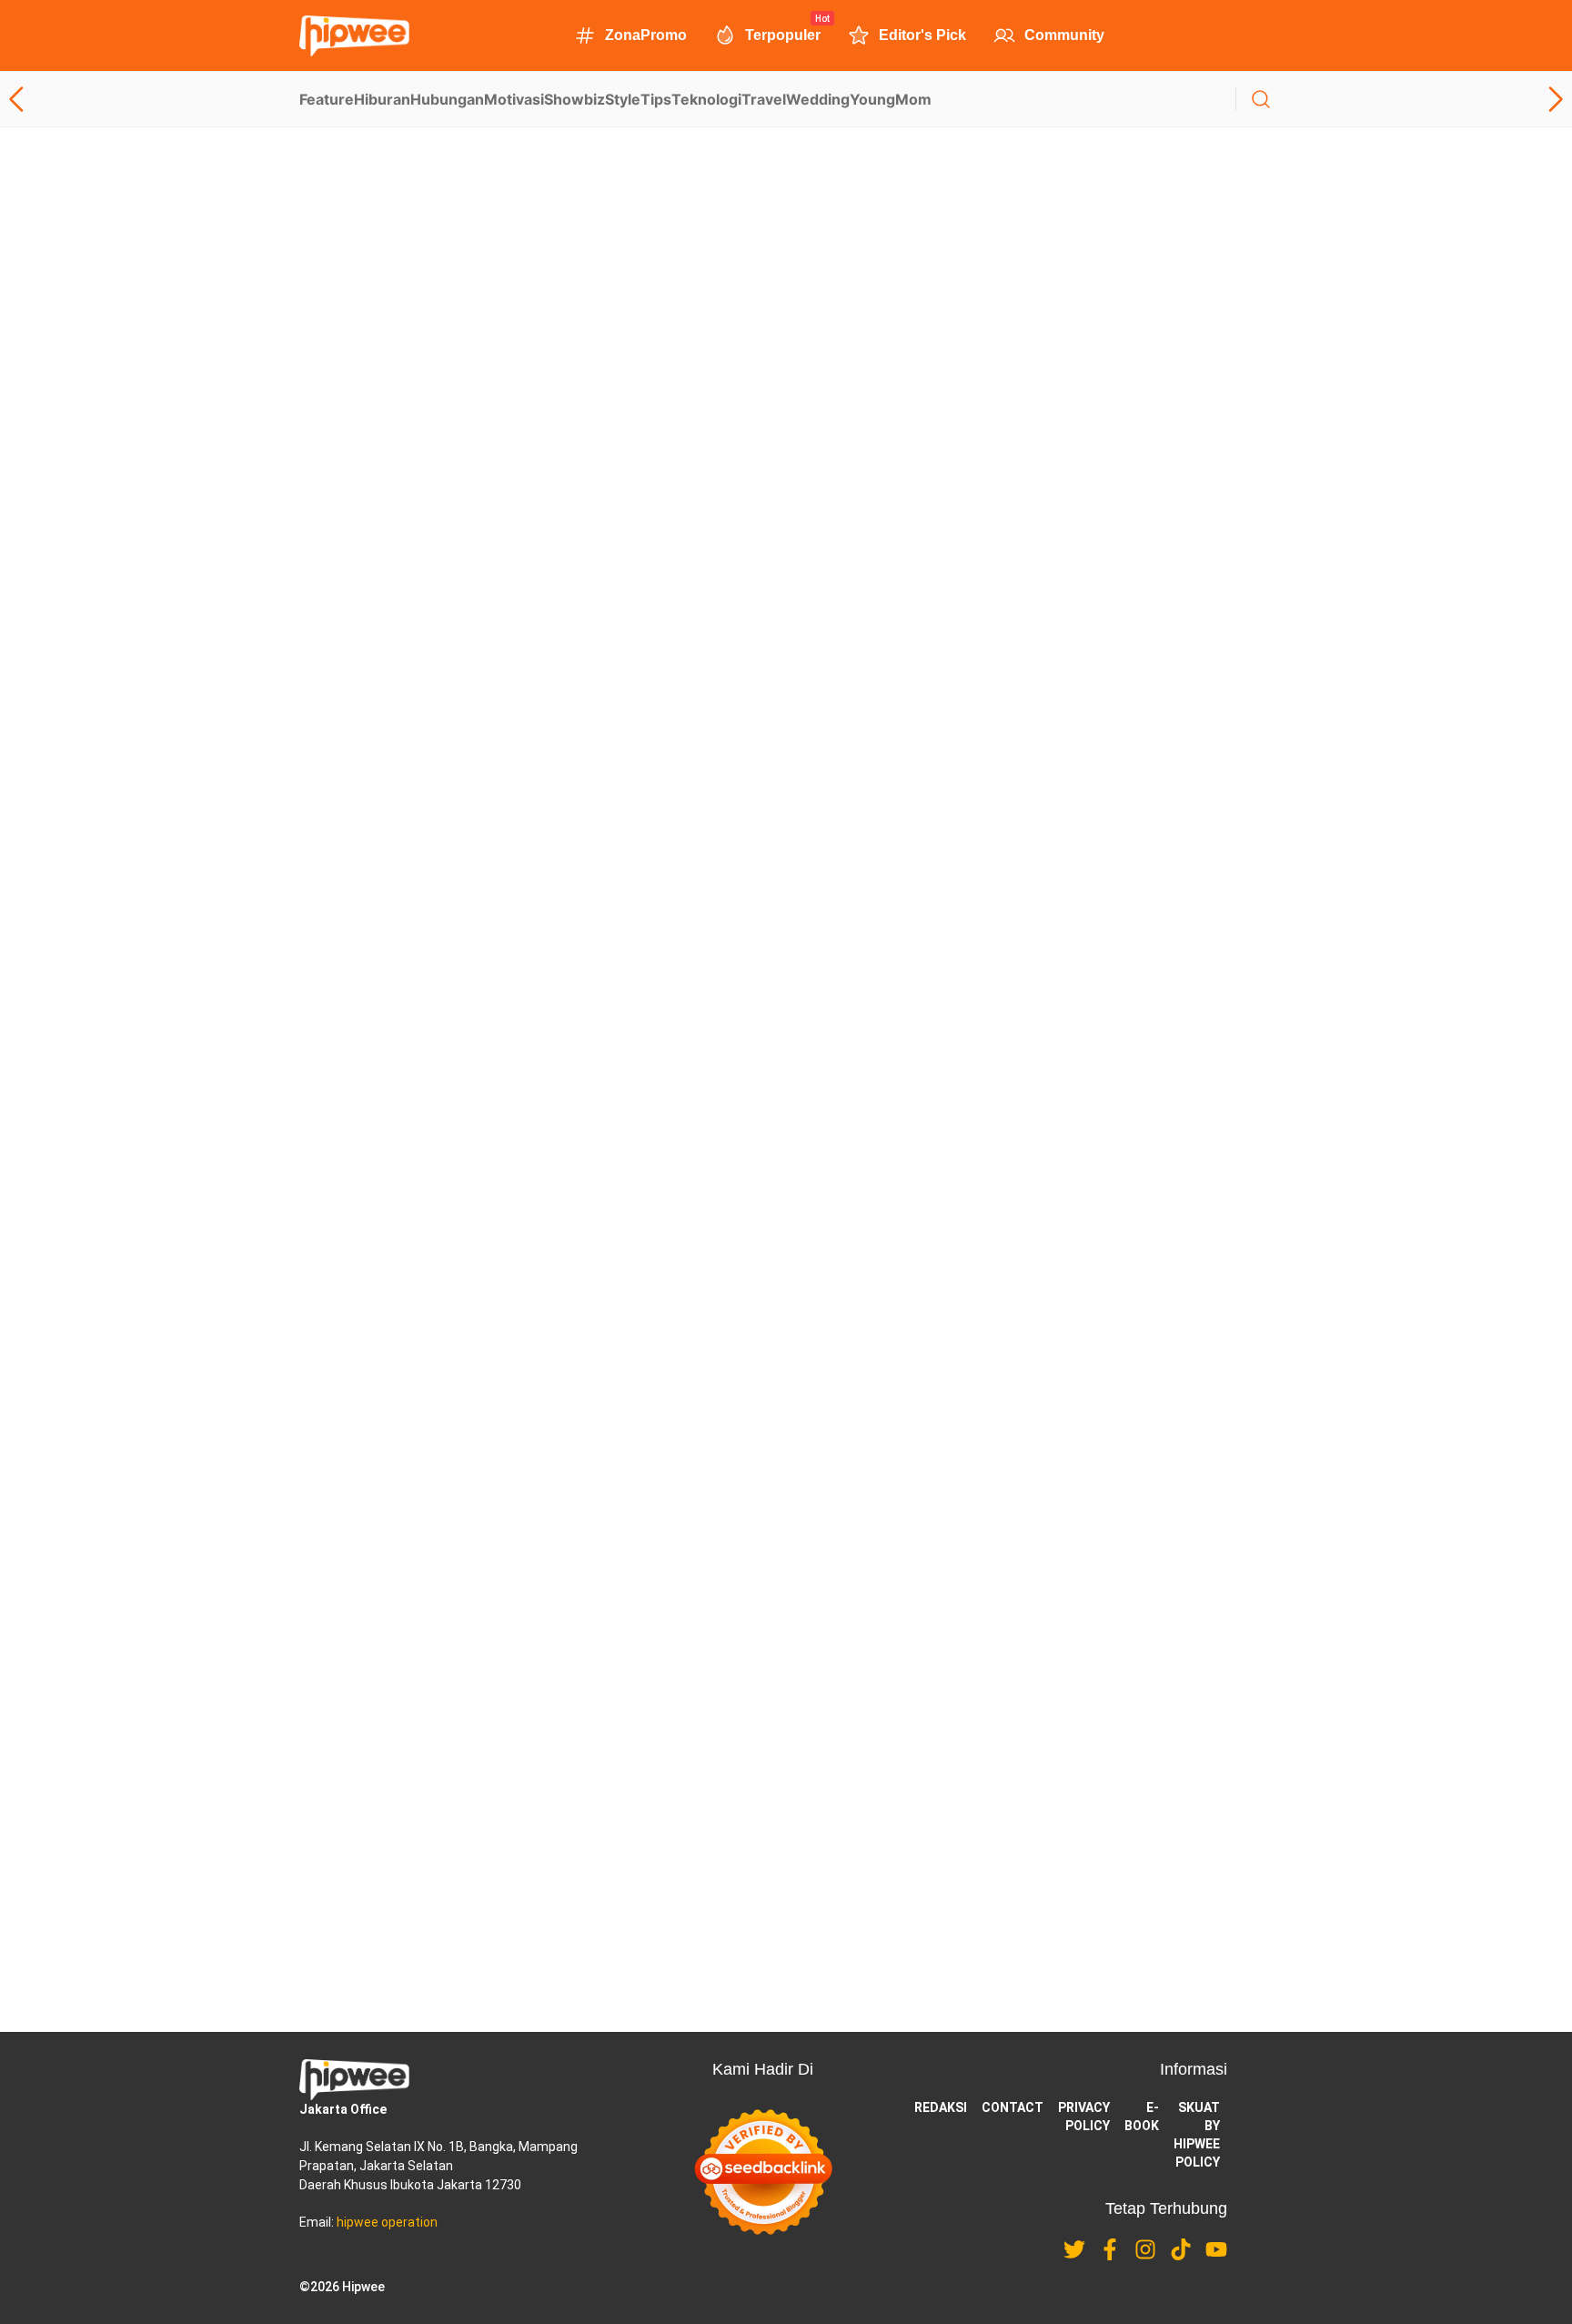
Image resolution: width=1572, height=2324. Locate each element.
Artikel (354, 354)
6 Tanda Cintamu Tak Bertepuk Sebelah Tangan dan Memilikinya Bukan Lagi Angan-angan (806, 823)
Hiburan (382, 99)
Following (413, 320)
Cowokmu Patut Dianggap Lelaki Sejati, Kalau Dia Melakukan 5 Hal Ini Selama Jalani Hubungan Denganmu (862, 1059)
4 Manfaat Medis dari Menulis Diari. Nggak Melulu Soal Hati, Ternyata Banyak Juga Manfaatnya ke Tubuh (852, 409)
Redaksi (941, 2107)
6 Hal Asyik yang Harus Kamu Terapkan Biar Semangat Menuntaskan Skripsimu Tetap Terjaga (818, 941)
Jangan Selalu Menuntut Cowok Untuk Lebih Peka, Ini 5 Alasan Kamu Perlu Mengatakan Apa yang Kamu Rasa (874, 1419)
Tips (656, 99)
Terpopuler (783, 34)
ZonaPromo (646, 35)
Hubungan (447, 99)
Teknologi (706, 99)
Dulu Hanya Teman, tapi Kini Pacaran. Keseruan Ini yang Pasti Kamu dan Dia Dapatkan (794, 1300)
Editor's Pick (922, 35)
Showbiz (574, 99)
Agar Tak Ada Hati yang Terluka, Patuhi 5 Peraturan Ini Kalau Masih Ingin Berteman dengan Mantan (835, 1177)
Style (623, 99)
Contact (1013, 2107)
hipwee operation (387, 2222)
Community (1064, 35)
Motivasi (514, 99)
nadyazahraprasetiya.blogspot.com (449, 282)
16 (786, 1935)
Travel (764, 99)
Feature (327, 99)
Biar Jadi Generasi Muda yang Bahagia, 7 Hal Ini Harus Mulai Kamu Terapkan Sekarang (794, 586)
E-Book (1142, 2117)
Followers (418, 301)
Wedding (818, 99)
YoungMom (891, 99)
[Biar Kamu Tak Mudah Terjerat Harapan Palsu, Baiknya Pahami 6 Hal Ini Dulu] (388, 753)
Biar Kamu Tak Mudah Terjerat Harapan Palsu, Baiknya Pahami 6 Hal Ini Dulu (758, 704)
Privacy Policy (1084, 2117)
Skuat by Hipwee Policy (1197, 2135)
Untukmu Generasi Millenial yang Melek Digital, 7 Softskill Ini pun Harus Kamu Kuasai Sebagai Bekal (839, 1537)
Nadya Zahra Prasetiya (658, 429)
